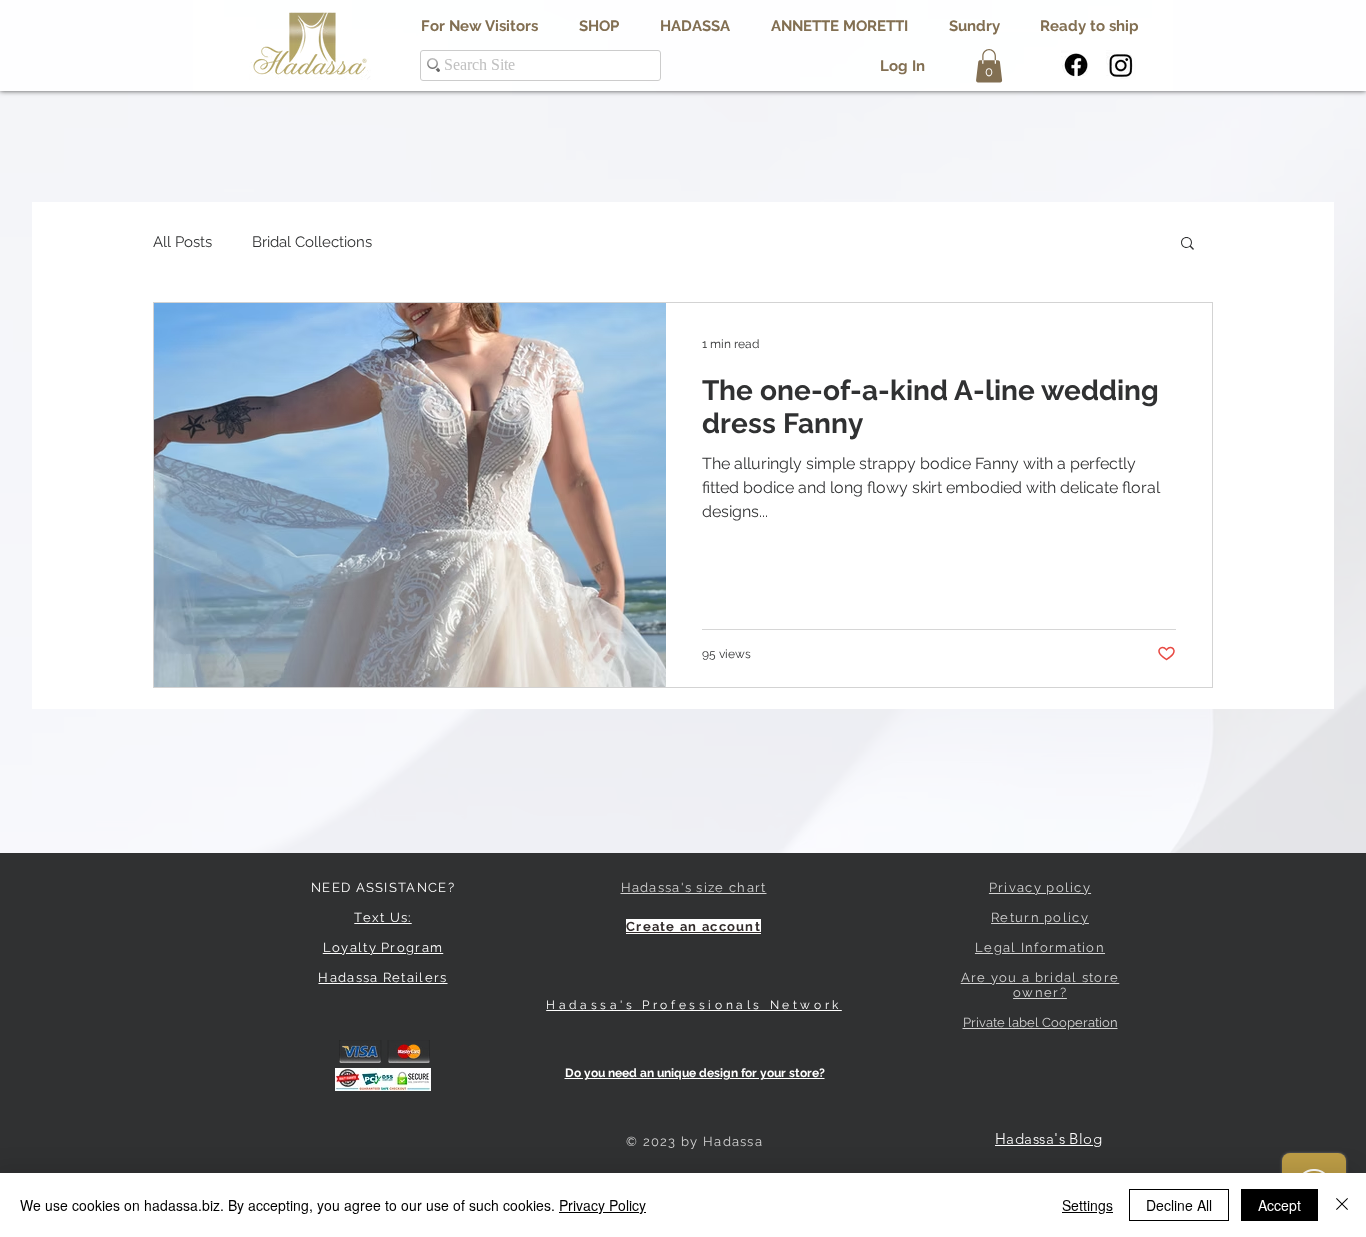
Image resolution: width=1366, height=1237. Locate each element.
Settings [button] (1087, 1205)
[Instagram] (1121, 65)
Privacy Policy (602, 1205)
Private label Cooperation (1040, 1022)
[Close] (1342, 1205)
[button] (694, 26)
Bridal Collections (312, 242)
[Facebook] (1076, 65)
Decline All (1179, 1205)
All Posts (182, 242)
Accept (1279, 1205)
